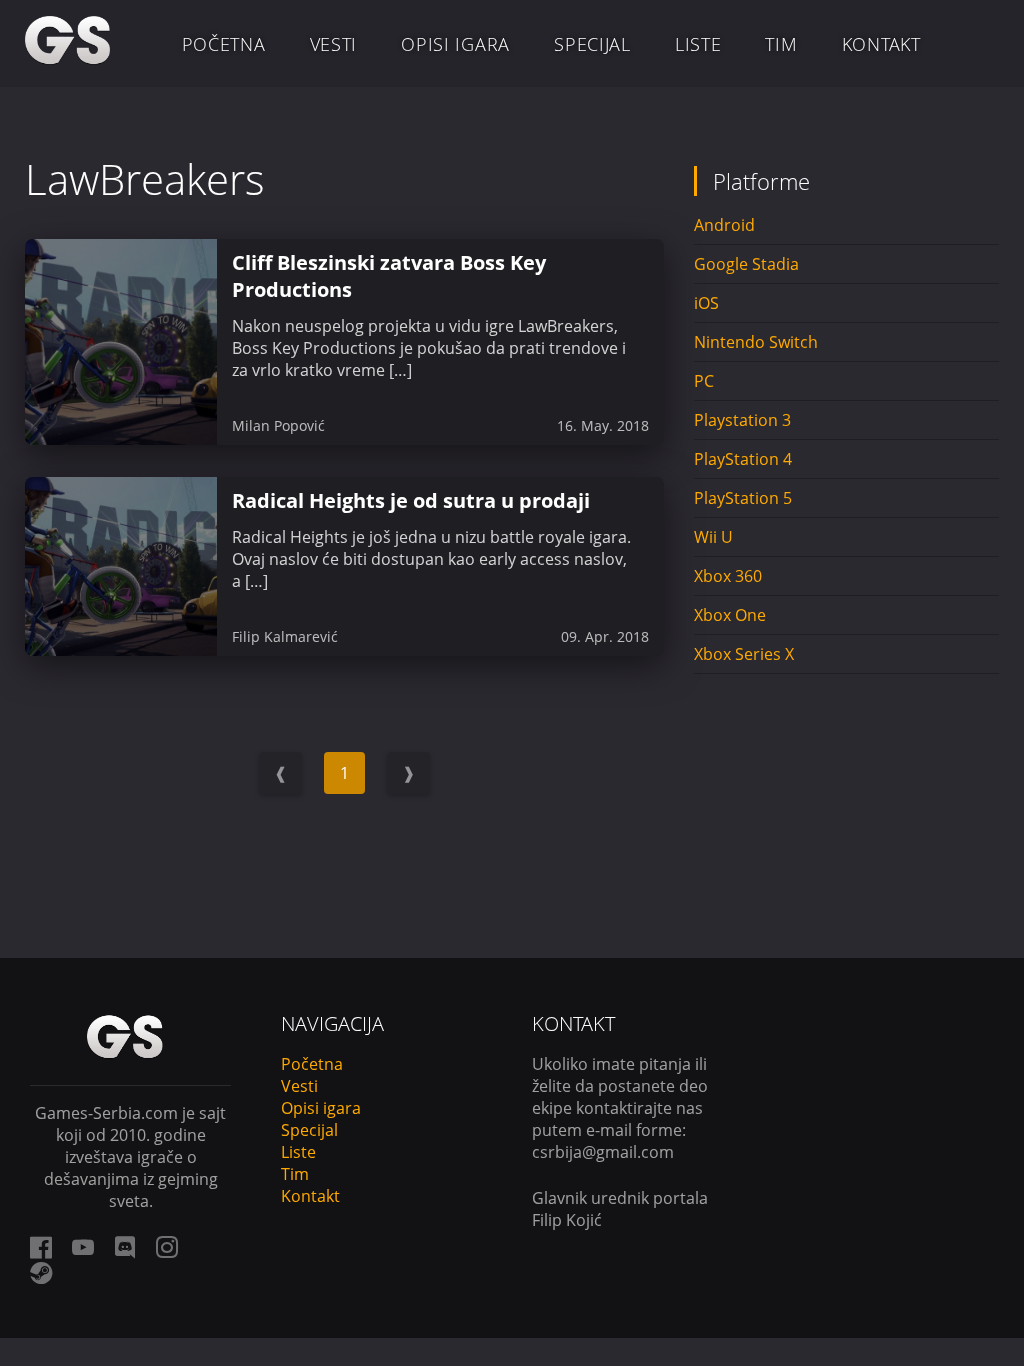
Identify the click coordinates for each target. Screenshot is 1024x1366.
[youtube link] (83, 1247)
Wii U (713, 537)
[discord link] (125, 1247)
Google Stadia (746, 264)
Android (724, 225)
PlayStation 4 (743, 459)
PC (704, 381)
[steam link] (41, 1273)
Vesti (334, 44)
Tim (781, 44)
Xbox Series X (744, 654)
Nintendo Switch (756, 342)
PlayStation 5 (743, 498)
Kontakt (881, 44)
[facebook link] (41, 1247)
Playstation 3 (742, 420)
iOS (706, 303)
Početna (224, 44)
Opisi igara (455, 44)
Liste (698, 44)
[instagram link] (167, 1247)
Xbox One (730, 615)
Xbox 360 (728, 576)
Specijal (592, 44)
